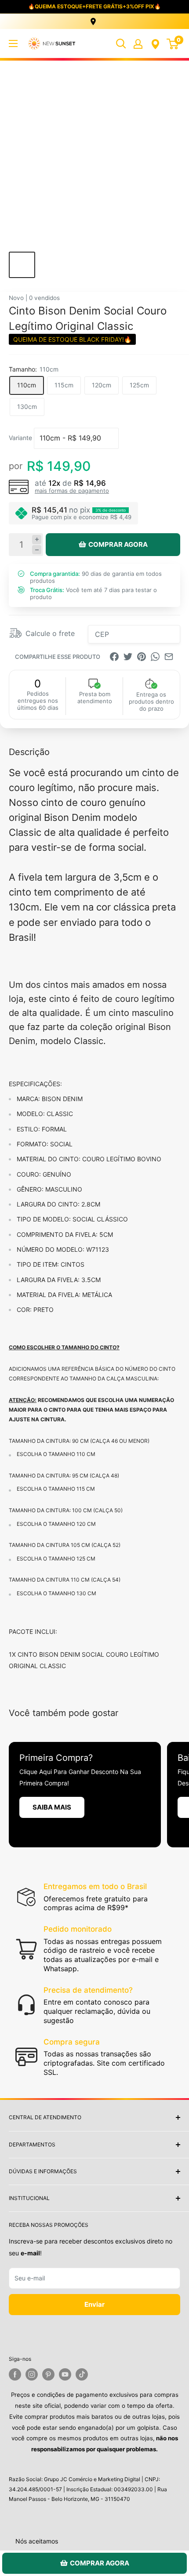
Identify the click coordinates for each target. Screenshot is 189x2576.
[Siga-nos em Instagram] (32, 2374)
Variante (20, 438)
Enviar (94, 2304)
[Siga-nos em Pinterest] (48, 2374)
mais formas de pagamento (72, 491)
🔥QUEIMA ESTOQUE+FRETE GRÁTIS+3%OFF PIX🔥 (94, 6)
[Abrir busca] (121, 43)
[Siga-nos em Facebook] (15, 2374)
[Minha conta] (138, 43)
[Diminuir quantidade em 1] (37, 550)
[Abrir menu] (13, 43)
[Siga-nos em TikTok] (82, 2374)
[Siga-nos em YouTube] (65, 2374)
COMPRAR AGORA (118, 544)
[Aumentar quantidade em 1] (37, 540)
